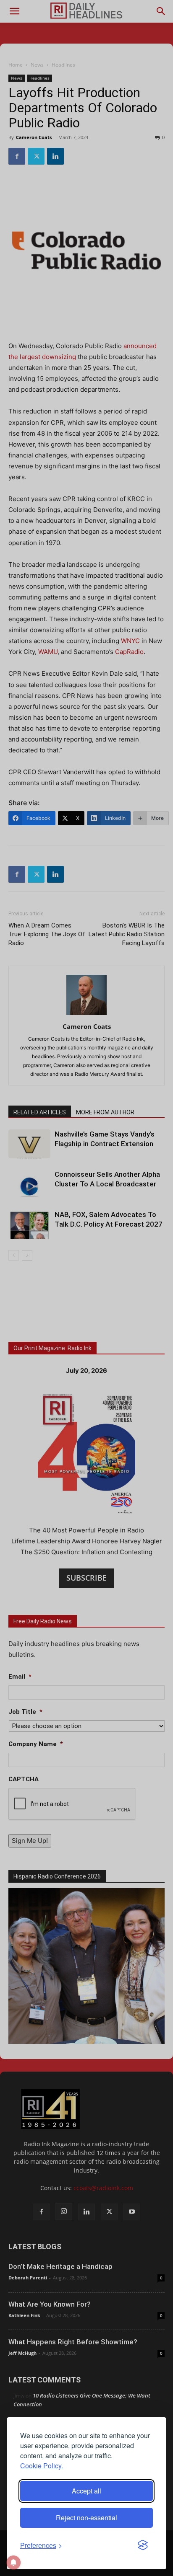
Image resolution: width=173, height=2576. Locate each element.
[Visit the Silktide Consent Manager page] (143, 2545)
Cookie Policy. (42, 2466)
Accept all (86, 2491)
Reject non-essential (86, 2518)
